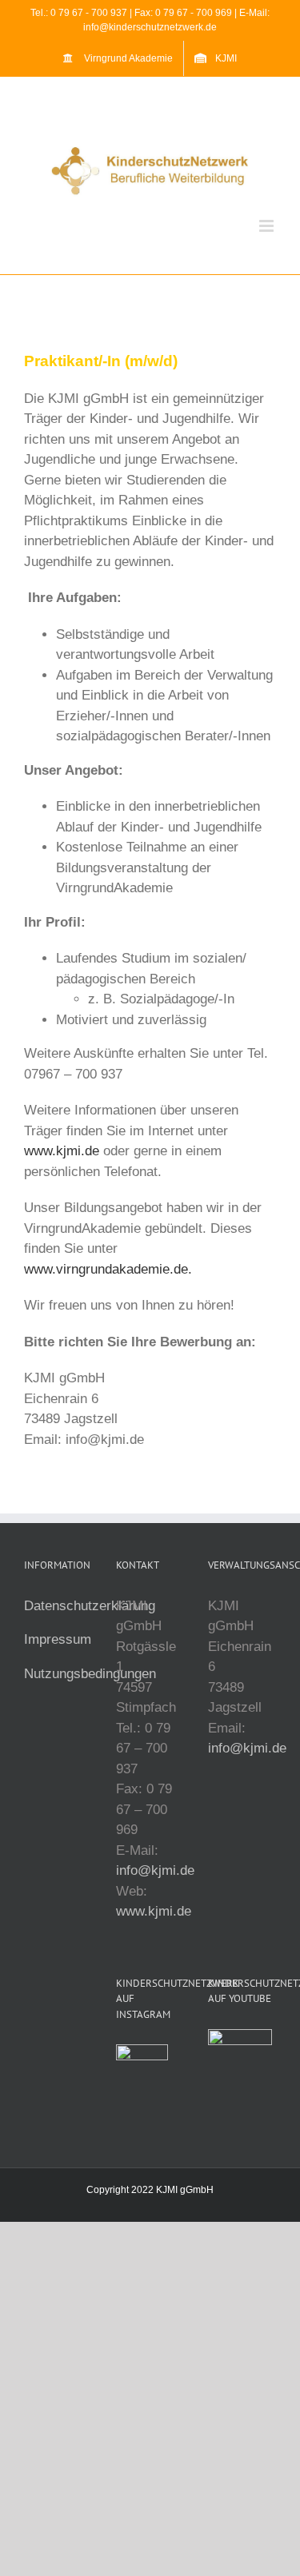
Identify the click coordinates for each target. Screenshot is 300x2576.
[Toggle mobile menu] (268, 226)
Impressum (58, 1639)
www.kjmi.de (62, 1151)
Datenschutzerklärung (90, 1606)
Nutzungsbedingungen (90, 1674)
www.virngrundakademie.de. (108, 1269)
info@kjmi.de (155, 1870)
